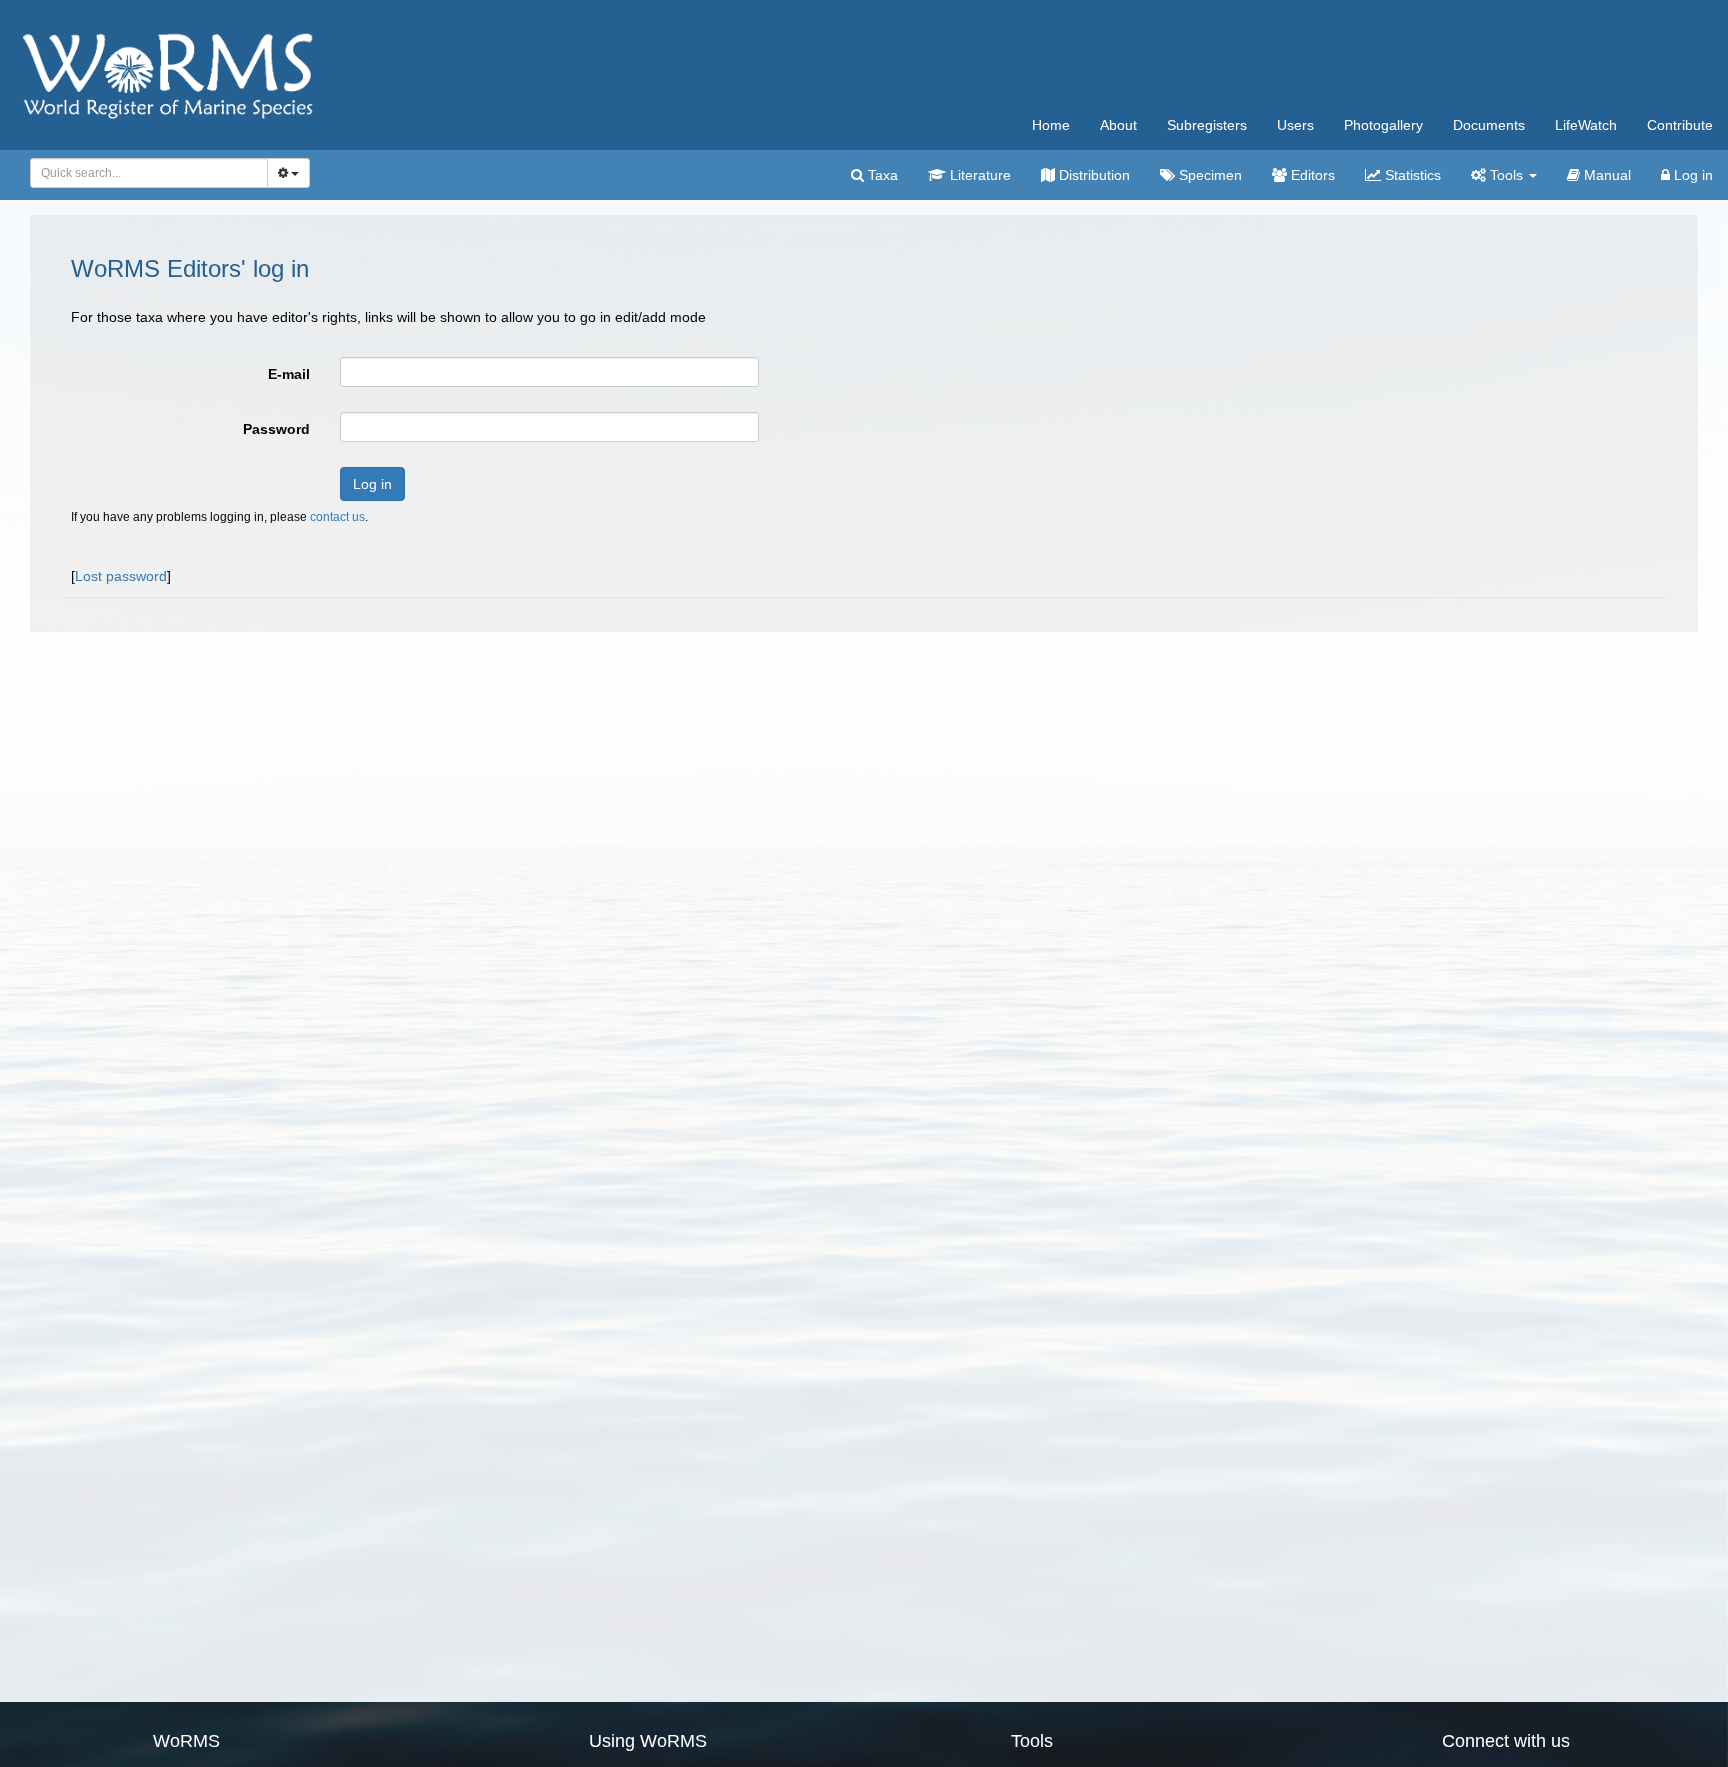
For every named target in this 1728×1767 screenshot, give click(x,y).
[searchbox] (143, 173)
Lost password (121, 576)
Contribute (1680, 125)
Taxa (881, 175)
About (1118, 125)
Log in (1691, 175)
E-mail (289, 374)
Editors (1311, 175)
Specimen (1208, 175)
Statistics (1411, 175)
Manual (1605, 175)
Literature (978, 175)
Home (1051, 125)
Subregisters (1207, 125)
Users (1295, 125)
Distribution (1092, 175)
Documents (1489, 125)
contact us (337, 517)
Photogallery (1383, 125)
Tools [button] (1506, 175)
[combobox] (149, 173)
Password (276, 429)
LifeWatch (1586, 125)
